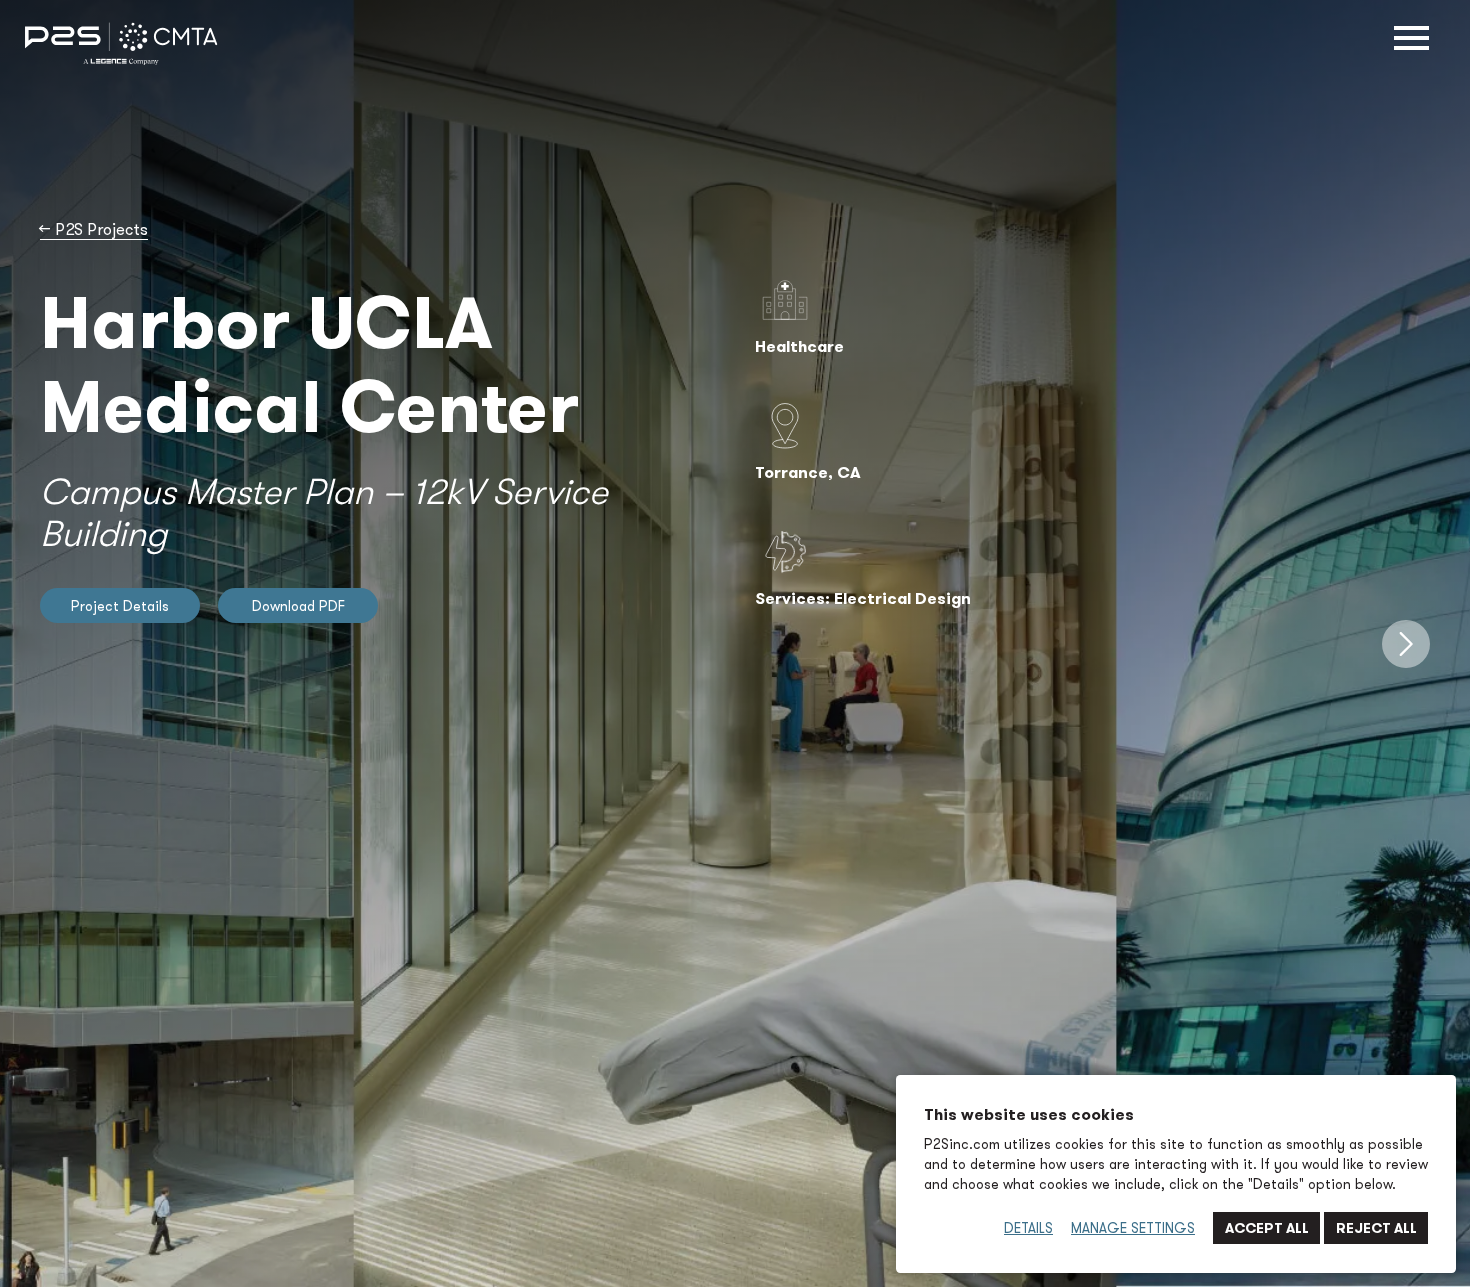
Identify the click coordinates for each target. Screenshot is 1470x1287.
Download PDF (298, 606)
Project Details (120, 606)
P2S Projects (94, 229)
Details (1028, 1228)
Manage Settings (1133, 1228)
